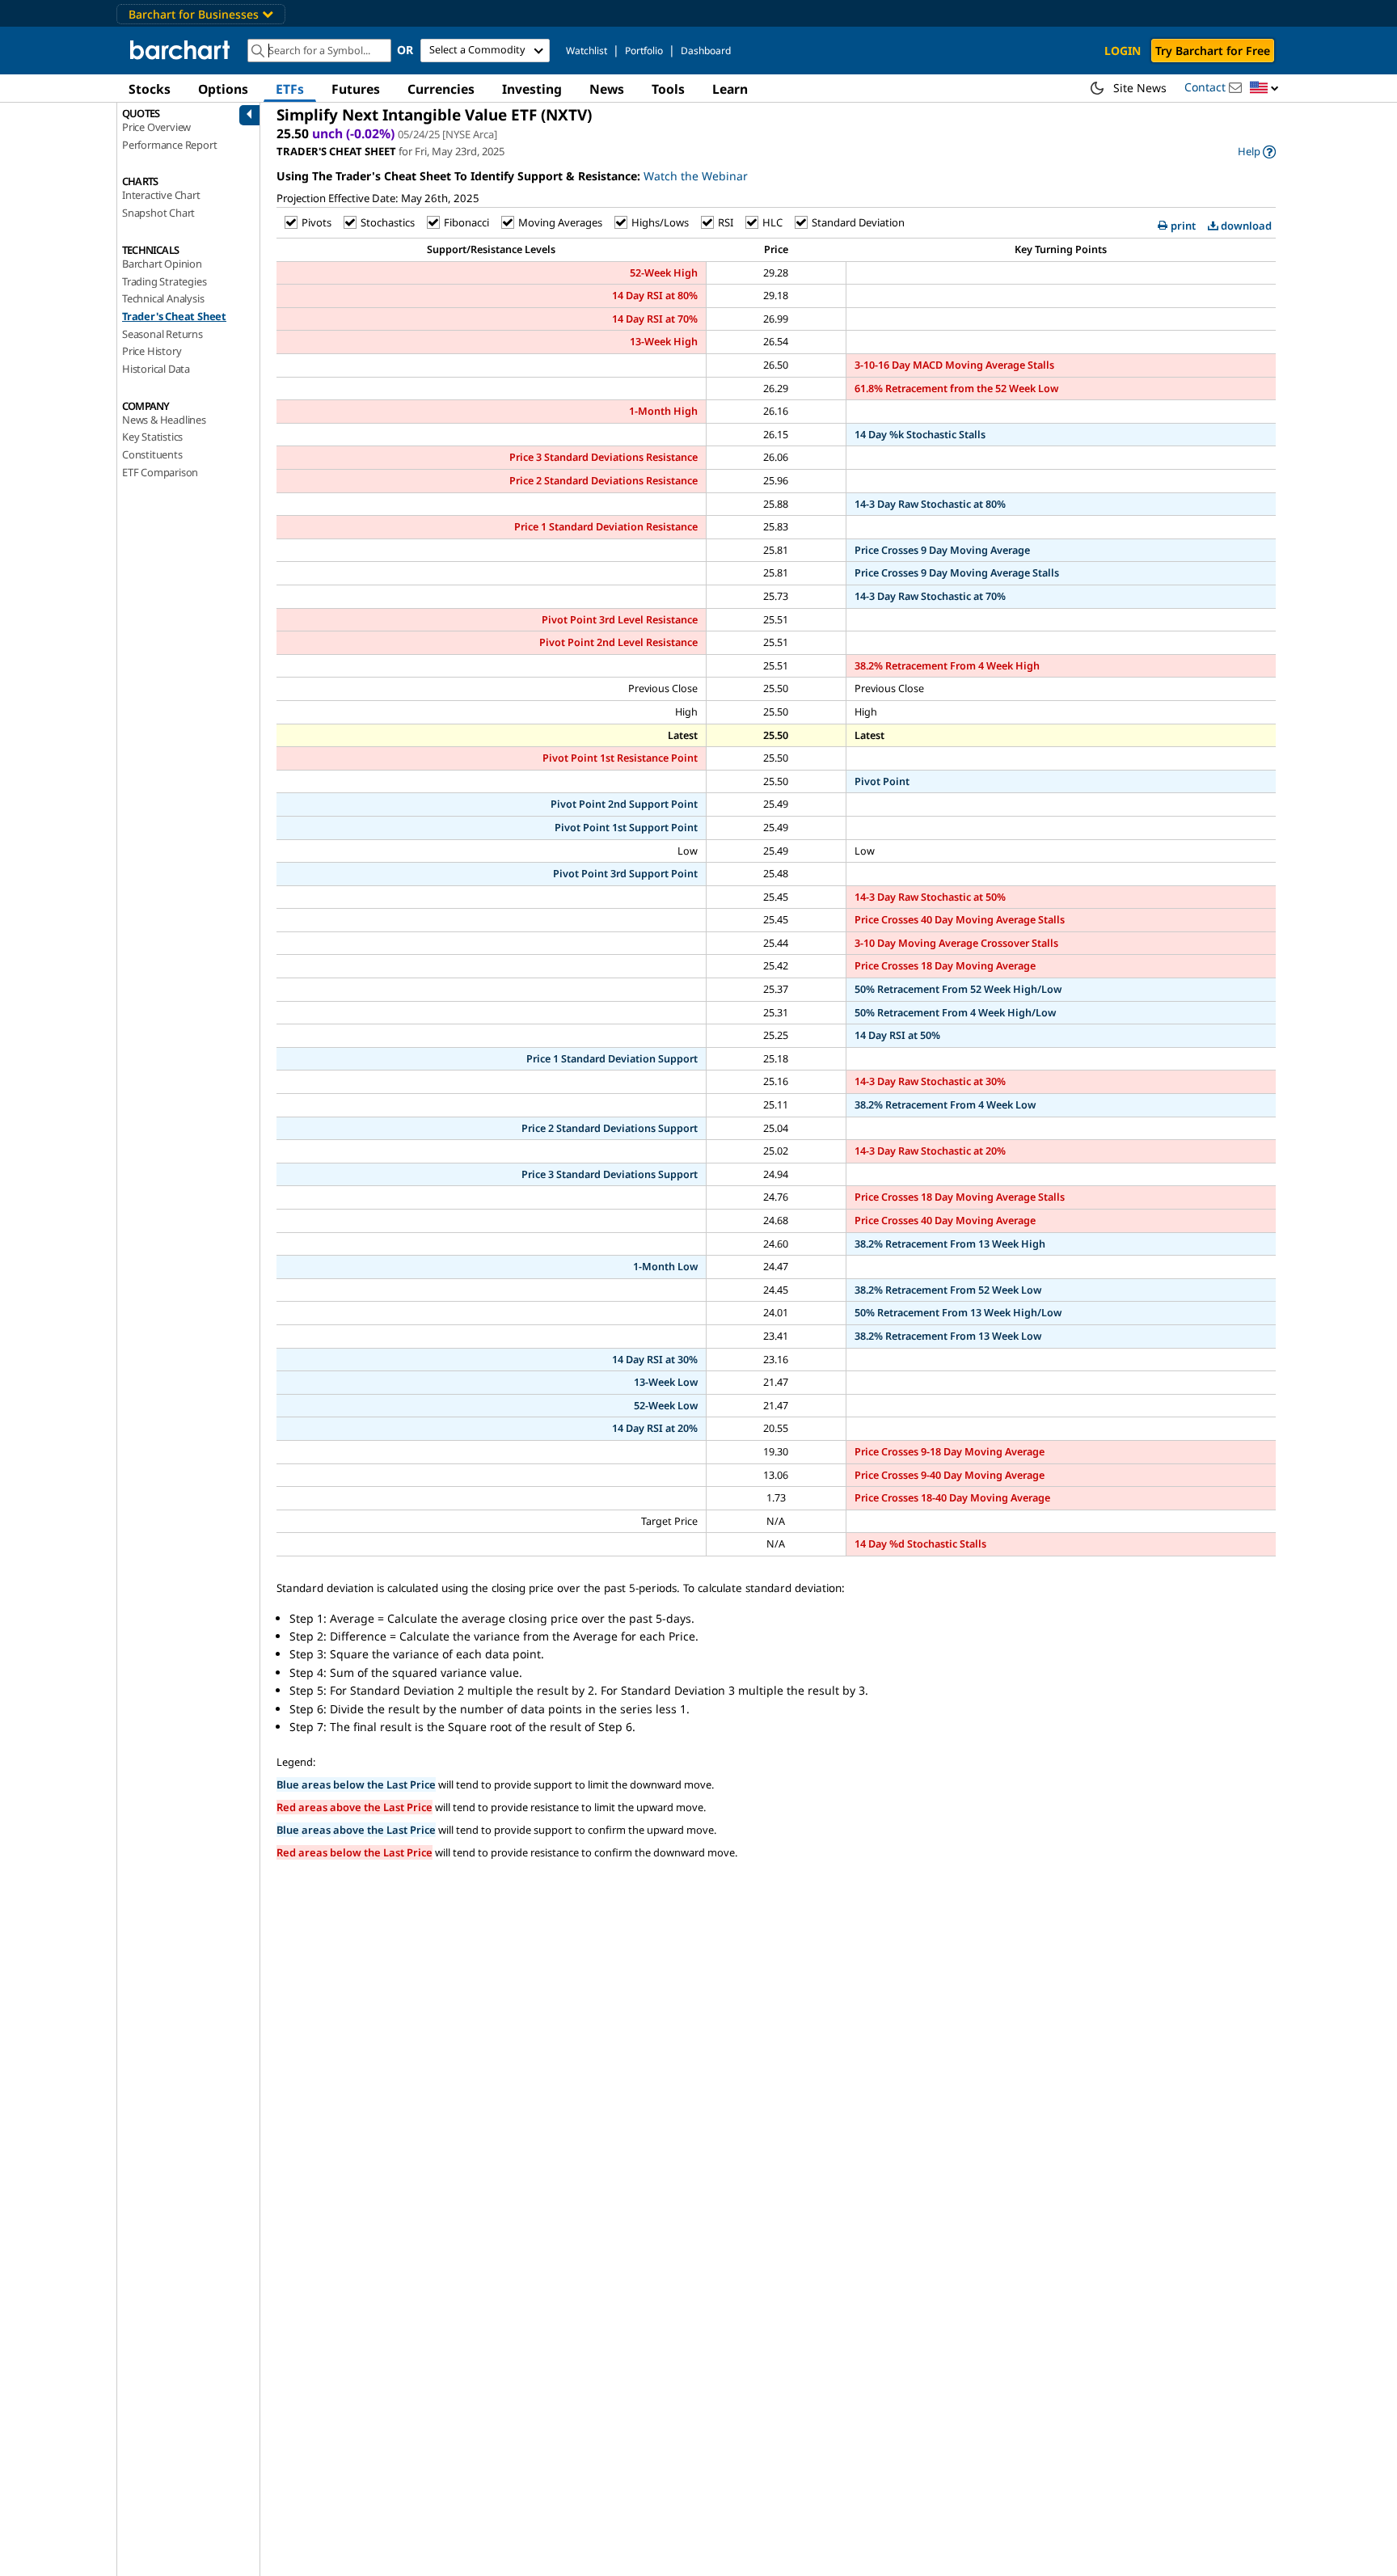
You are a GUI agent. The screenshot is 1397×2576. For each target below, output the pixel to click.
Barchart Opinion (162, 264)
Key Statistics (152, 437)
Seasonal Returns (162, 334)
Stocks (150, 89)
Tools (668, 89)
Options (223, 89)
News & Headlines (164, 420)
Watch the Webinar (696, 176)
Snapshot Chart (158, 213)
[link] (1257, 152)
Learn (730, 89)
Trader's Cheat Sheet (174, 316)
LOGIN (1123, 51)
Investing (532, 89)
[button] (1264, 89)
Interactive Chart (161, 195)
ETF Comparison (160, 472)
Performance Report (169, 145)
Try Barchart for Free (1213, 51)
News (607, 89)
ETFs (290, 89)
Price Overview (156, 127)
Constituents (152, 454)
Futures (356, 89)
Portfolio (644, 51)
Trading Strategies (164, 281)
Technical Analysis (163, 298)
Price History (152, 351)
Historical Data (156, 369)
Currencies (441, 89)
